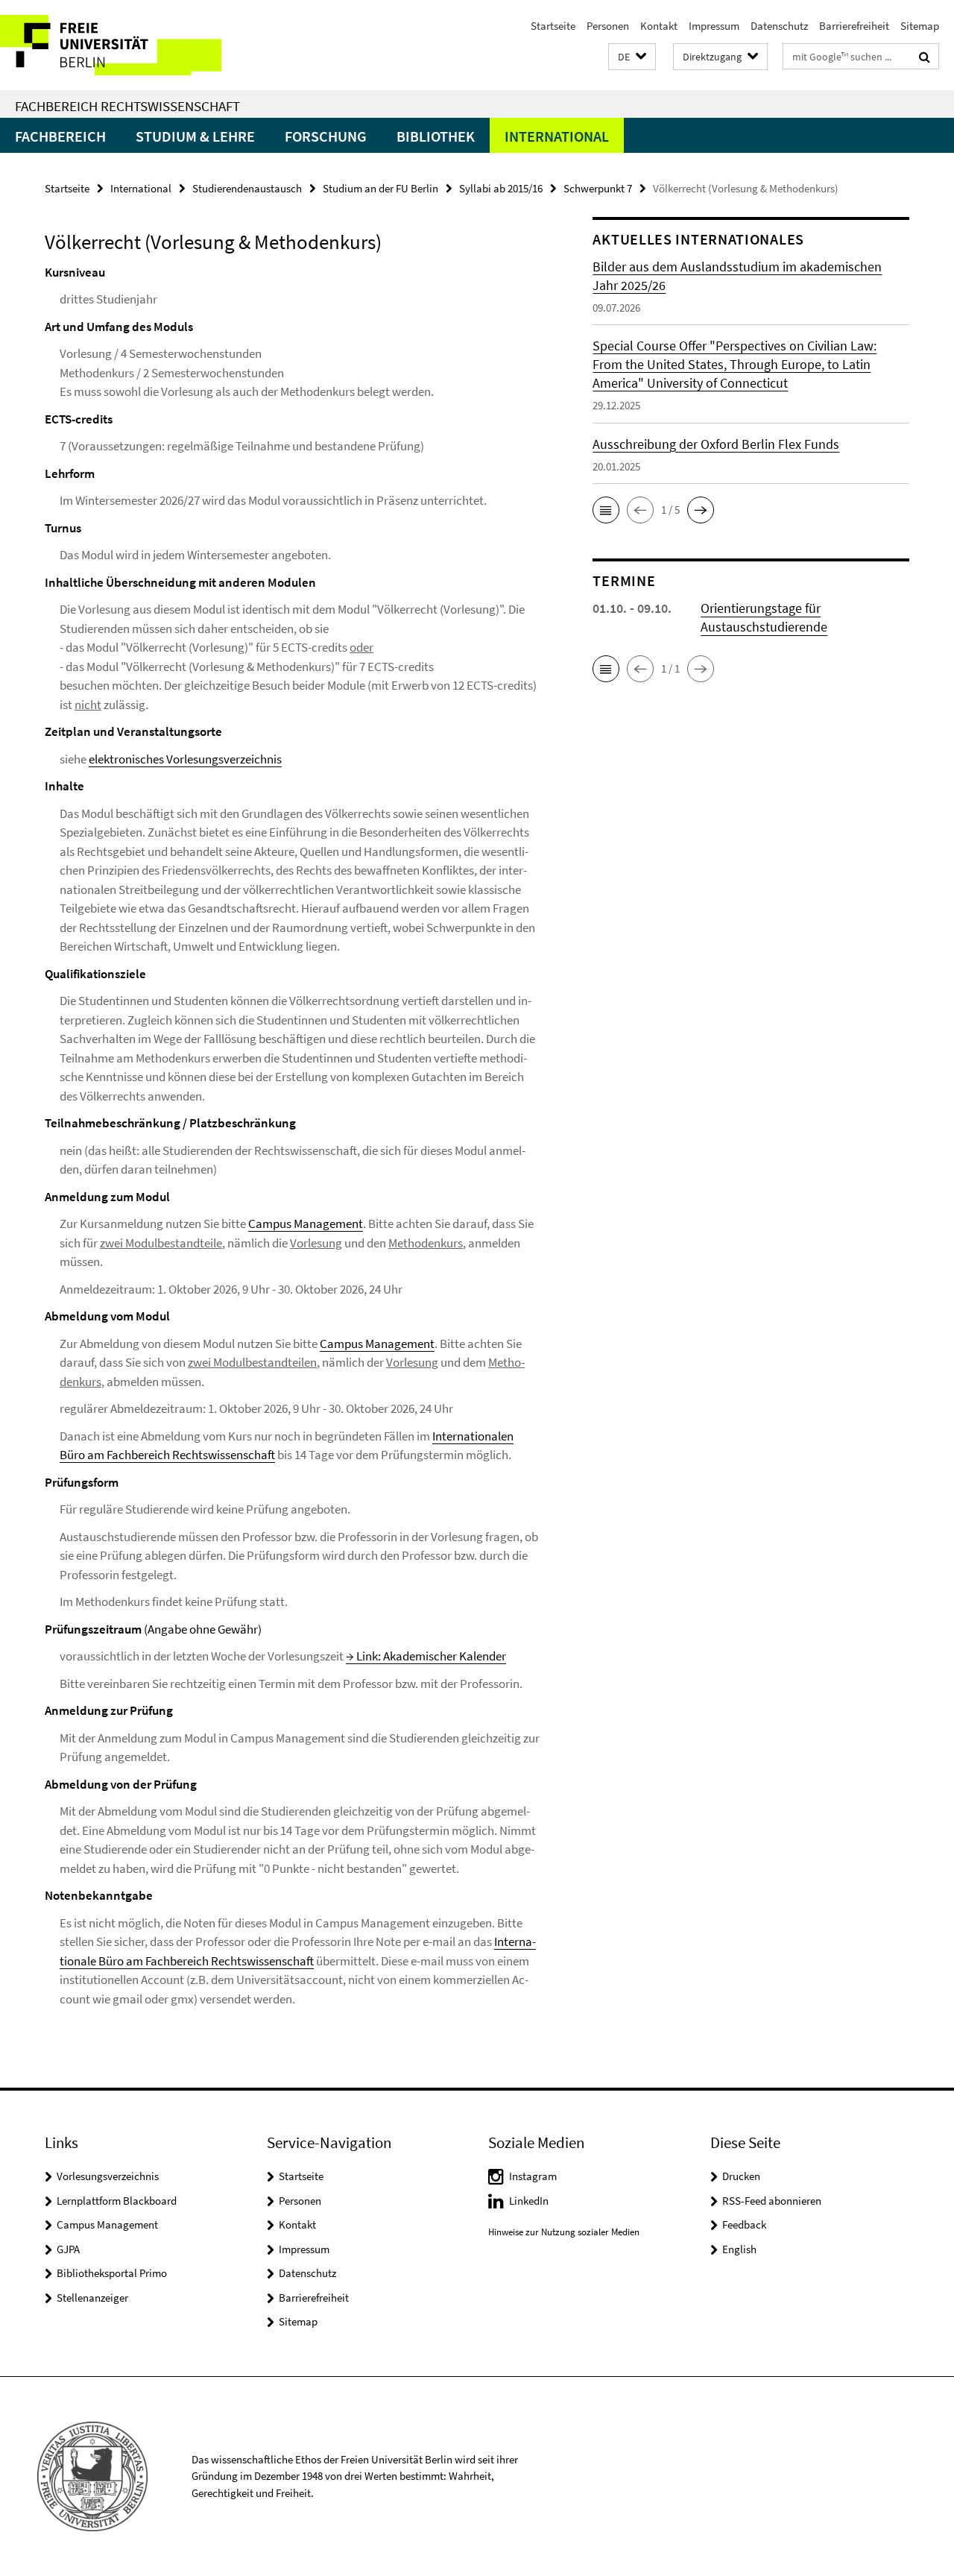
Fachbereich (60, 136)
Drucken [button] (741, 2176)
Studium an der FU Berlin (380, 188)
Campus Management (306, 1224)
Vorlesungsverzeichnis (108, 2176)
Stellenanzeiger (92, 2298)
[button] (632, 57)
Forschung (326, 136)
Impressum (714, 26)
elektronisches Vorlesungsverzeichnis (185, 759)
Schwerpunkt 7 (598, 188)
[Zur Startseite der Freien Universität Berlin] (125, 45)
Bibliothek (436, 136)
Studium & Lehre (195, 136)
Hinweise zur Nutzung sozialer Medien (564, 2232)
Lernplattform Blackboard (117, 2201)
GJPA (68, 2249)
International (557, 136)
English (739, 2249)
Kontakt (659, 26)
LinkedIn (529, 2201)
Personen (608, 26)
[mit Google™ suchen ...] (925, 57)
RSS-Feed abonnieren (772, 2201)
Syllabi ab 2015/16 (501, 188)
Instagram (533, 2176)
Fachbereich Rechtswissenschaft (127, 106)
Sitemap (920, 26)
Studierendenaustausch (247, 188)
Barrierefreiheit (854, 26)
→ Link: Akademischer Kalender (426, 1656)
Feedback (744, 2224)
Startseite (553, 26)
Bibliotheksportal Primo (112, 2273)
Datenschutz (779, 26)
